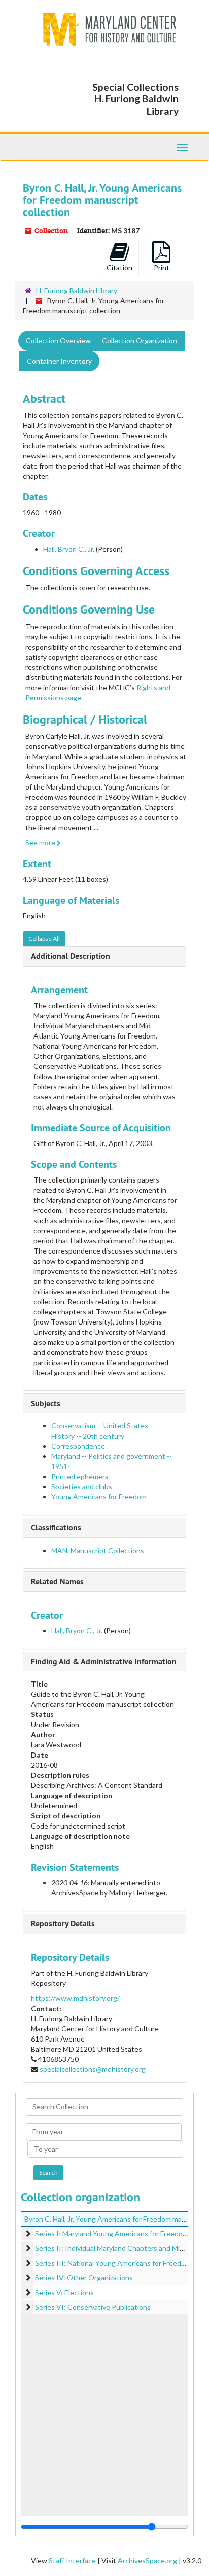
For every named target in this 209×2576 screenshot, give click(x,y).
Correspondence (78, 1446)
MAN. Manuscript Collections (98, 1550)
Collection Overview (58, 341)
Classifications (56, 1528)
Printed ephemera (80, 1476)
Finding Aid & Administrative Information (104, 1661)
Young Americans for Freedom (99, 1497)
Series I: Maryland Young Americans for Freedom (112, 2233)
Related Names (57, 1581)
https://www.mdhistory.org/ (75, 1998)
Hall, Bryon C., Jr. (69, 549)
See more (41, 843)
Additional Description (71, 956)
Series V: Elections (64, 2292)
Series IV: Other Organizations (84, 2278)
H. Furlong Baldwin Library (77, 290)
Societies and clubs (82, 1487)
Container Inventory (59, 361)
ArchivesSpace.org (147, 2561)
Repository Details (63, 1924)
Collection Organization (140, 341)
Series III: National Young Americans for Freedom (113, 2263)
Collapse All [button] (44, 938)
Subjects (46, 1403)
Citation (119, 267)
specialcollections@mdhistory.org (93, 2069)
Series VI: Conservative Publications (93, 2307)
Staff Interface (72, 2561)
